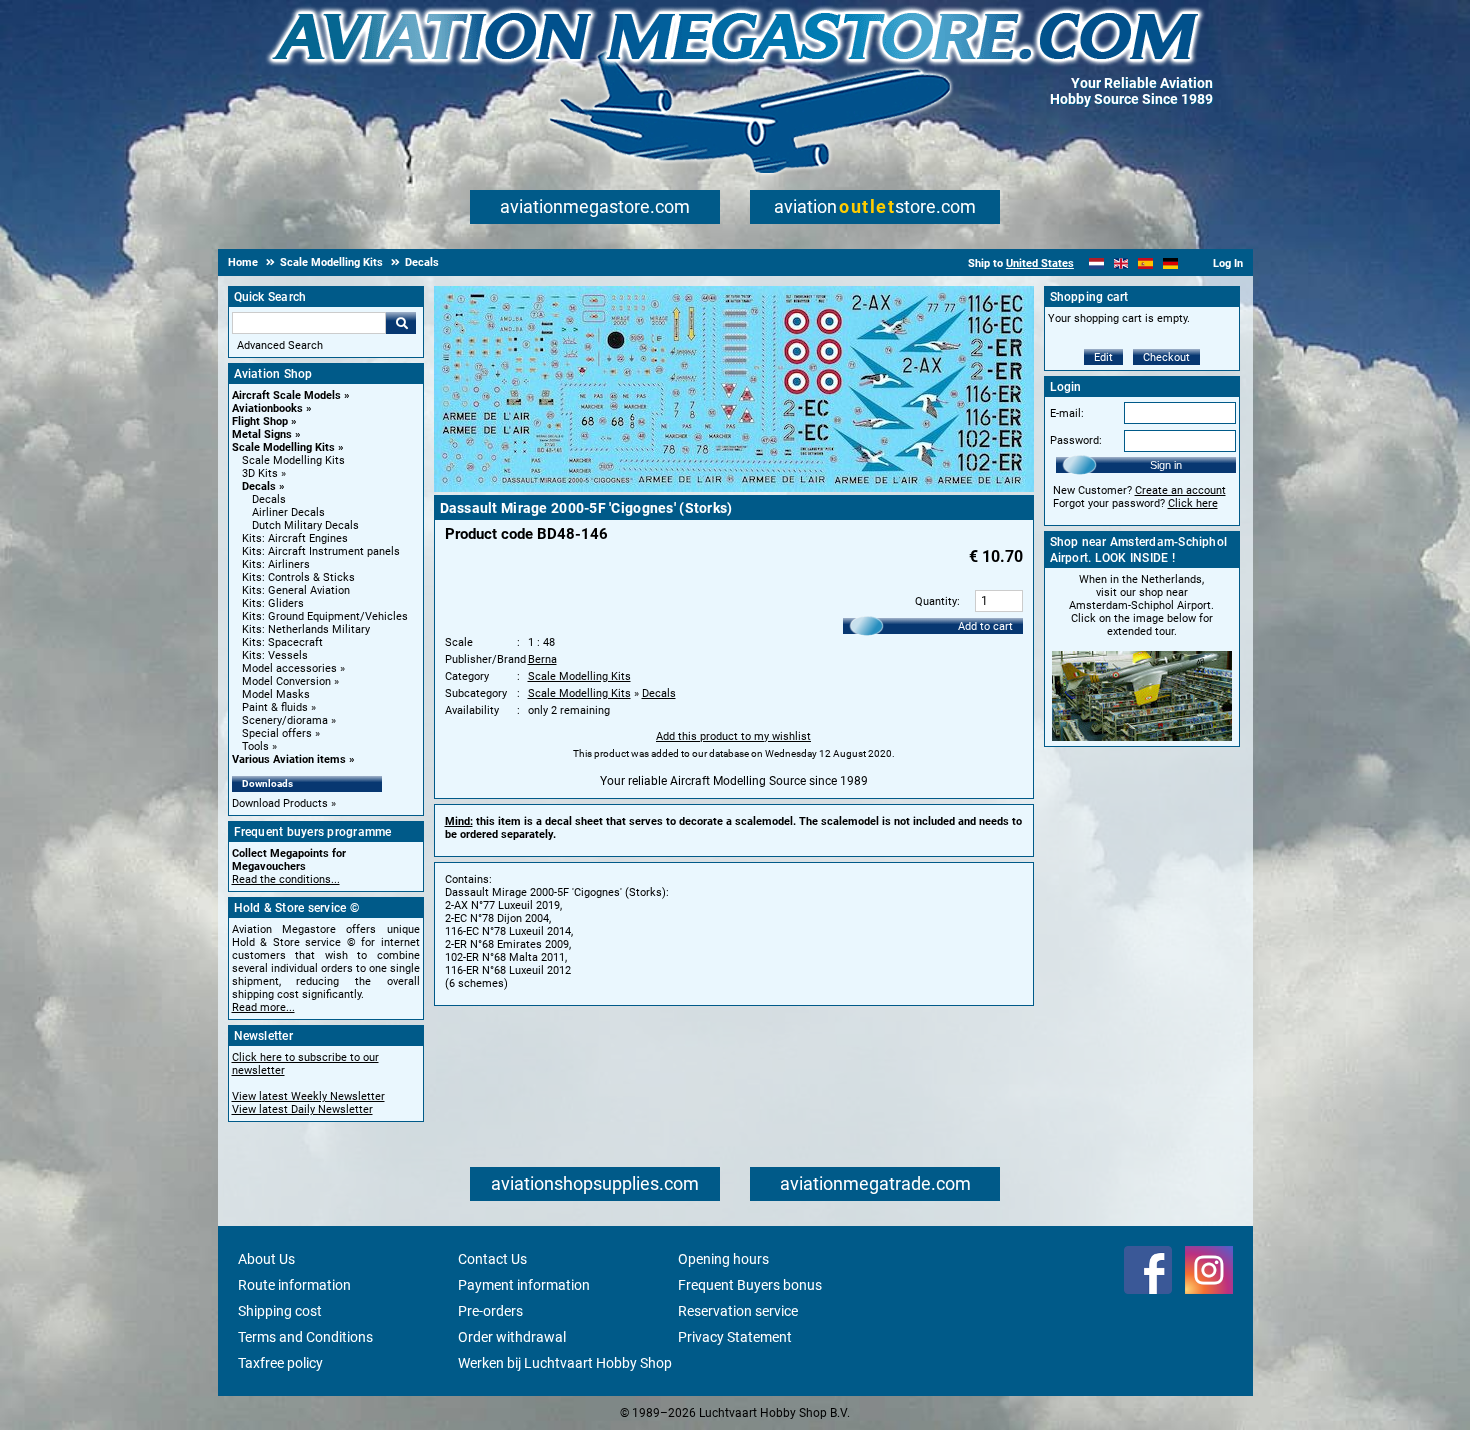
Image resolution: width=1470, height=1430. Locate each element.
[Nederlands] (1096, 263)
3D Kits (260, 473)
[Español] (1145, 263)
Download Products (280, 803)
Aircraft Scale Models (286, 395)
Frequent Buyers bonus (750, 1285)
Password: (1076, 440)
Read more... (263, 1007)
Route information (294, 1285)
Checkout (1166, 357)
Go (401, 323)
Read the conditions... (286, 879)
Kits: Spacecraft (282, 642)
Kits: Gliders (273, 603)
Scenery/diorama (285, 720)
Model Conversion (286, 681)
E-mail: (1067, 413)
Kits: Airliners (276, 564)
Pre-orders (490, 1311)
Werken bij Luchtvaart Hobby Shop (565, 1363)
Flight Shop (260, 421)
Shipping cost (280, 1311)
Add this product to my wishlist (733, 736)
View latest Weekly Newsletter (308, 1096)
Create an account (1180, 490)
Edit (1103, 357)
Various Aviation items (289, 759)
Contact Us (492, 1259)
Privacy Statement (735, 1337)
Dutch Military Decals (305, 525)
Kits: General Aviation (296, 590)
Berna (542, 659)
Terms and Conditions (305, 1337)
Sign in (1166, 465)
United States (1040, 263)
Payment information (524, 1285)
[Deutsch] (1170, 263)
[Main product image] (734, 488)
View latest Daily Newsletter (302, 1109)
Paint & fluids (275, 707)
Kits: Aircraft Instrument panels (321, 551)
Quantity (936, 601)
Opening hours (723, 1259)
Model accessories (289, 668)
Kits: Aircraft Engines (295, 538)
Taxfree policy (280, 1363)
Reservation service (738, 1311)
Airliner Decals (288, 512)
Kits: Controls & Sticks (298, 577)
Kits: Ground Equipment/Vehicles (325, 616)
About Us (266, 1259)
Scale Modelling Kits (283, 447)
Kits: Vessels (275, 655)
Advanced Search (280, 345)
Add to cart (985, 626)
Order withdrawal (512, 1337)
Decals (259, 486)
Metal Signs (262, 434)
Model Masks (276, 694)
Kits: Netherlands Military (306, 629)
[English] (1121, 263)
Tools (255, 746)
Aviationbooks (267, 408)
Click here (1193, 503)
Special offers (277, 733)
